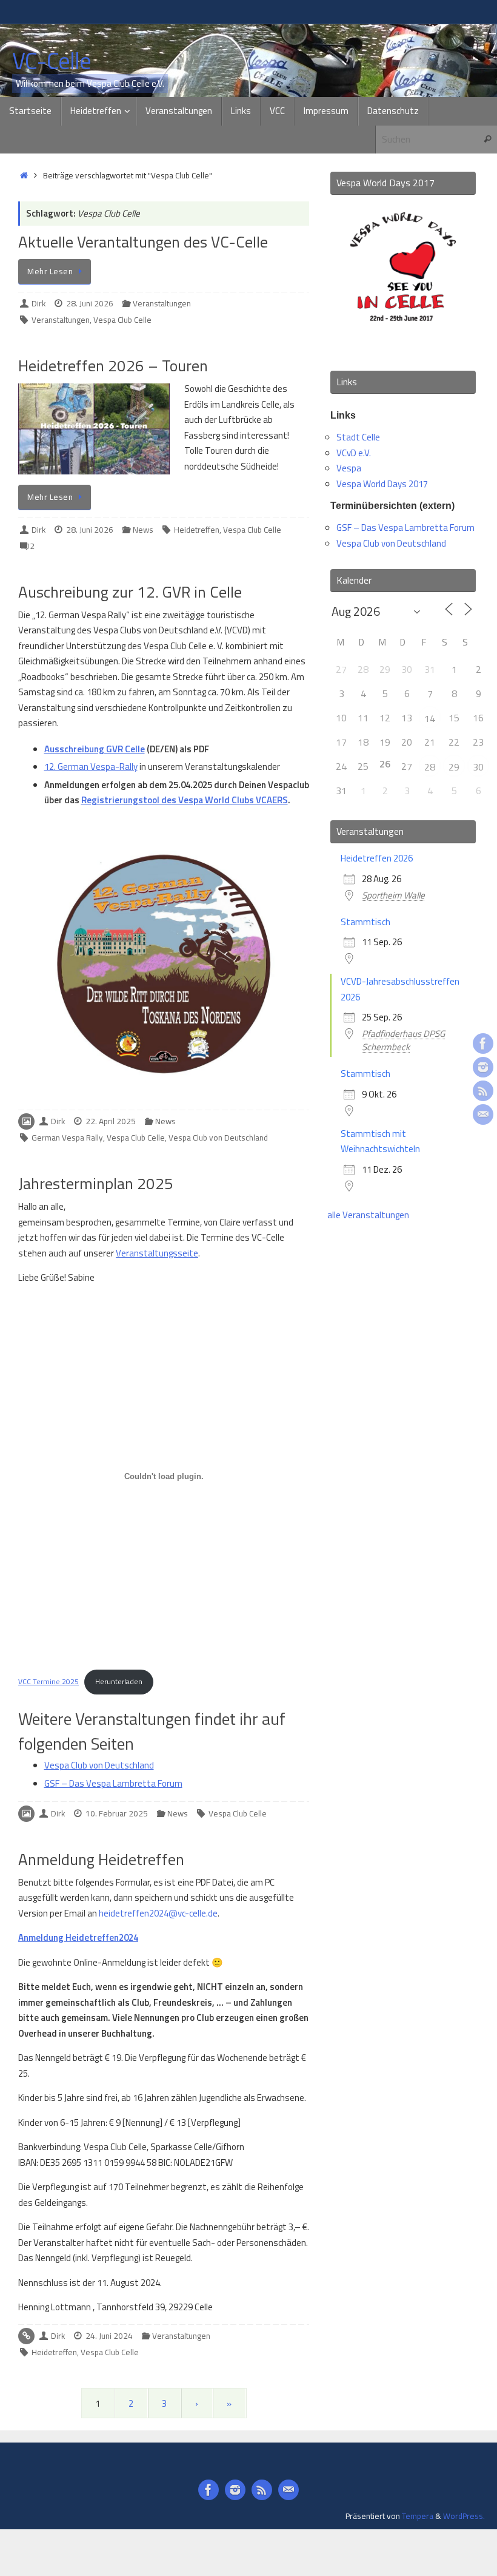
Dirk (38, 303)
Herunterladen (119, 1681)
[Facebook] (483, 1044)
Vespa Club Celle (122, 320)
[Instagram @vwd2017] (483, 1067)
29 (454, 767)
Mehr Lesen (50, 271)
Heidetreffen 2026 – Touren (113, 366)
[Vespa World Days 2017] (403, 344)
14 (430, 718)
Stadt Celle (358, 437)
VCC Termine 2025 (48, 1681)
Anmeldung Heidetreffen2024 (78, 1937)
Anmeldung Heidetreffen (101, 1859)
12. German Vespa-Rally (91, 767)
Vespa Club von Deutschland (218, 1138)
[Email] (483, 1114)
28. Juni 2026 (90, 303)
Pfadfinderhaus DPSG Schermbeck (403, 1040)
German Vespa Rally (67, 1138)
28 (430, 767)
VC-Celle (52, 61)
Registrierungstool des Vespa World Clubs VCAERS (185, 800)
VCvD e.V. (354, 453)
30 (478, 767)
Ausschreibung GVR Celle (95, 749)
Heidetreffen (197, 530)
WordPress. (464, 2516)
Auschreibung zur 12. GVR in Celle (130, 592)
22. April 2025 (111, 1121)
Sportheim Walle (393, 895)
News (143, 530)
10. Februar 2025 (117, 1813)
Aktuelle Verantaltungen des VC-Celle (143, 242)
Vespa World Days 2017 (382, 484)
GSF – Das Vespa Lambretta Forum (113, 1783)
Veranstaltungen (162, 303)
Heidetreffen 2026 (377, 858)
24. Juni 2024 (109, 2336)
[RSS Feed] (483, 1091)
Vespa (349, 468)
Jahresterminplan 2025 (96, 1183)
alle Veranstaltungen (368, 1215)
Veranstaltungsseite (157, 1253)
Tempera (418, 2516)
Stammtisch (365, 922)
